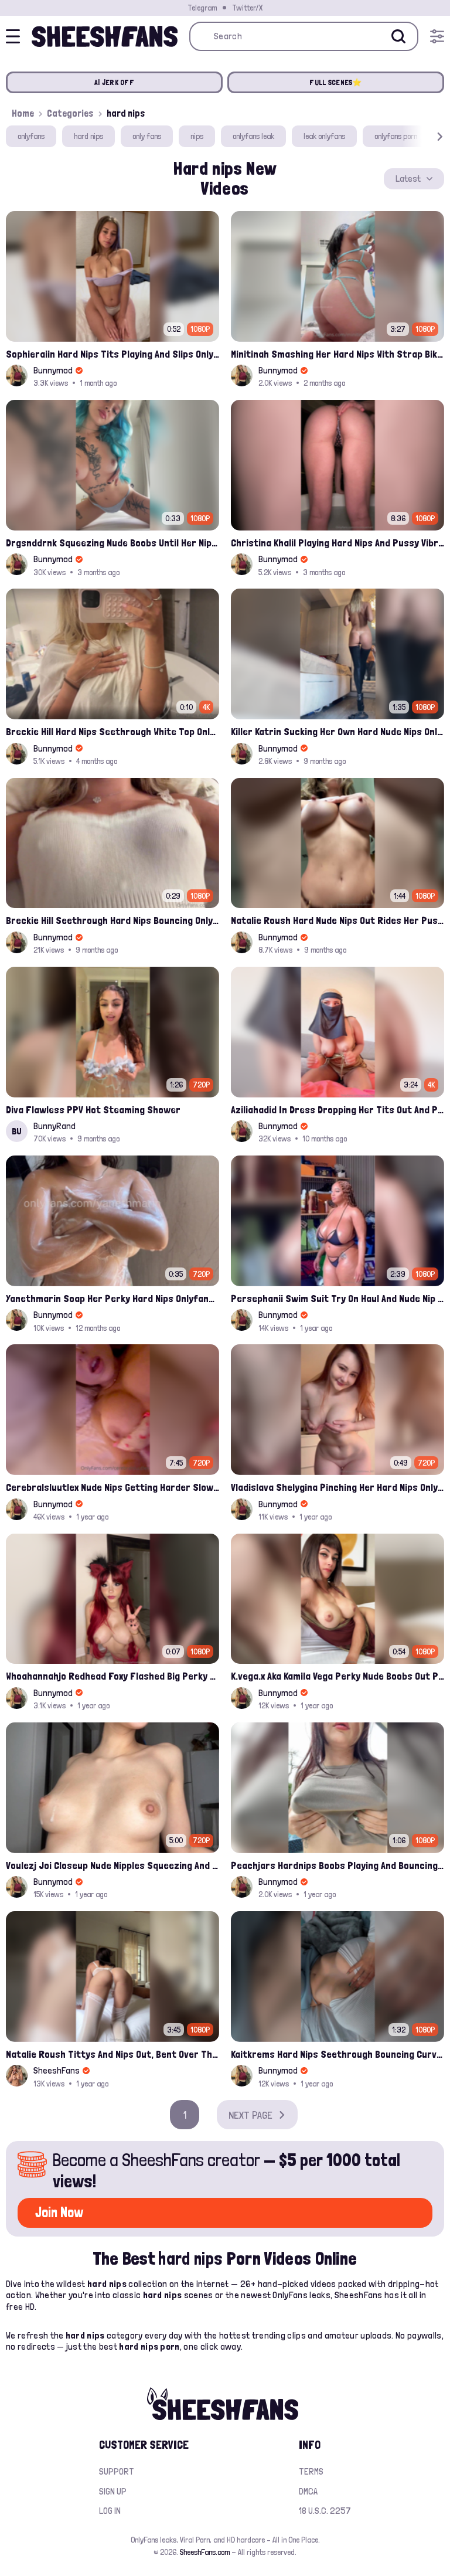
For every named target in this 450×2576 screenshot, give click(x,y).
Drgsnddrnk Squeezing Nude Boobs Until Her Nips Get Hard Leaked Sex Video (112, 543)
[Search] (398, 36)
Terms (311, 2471)
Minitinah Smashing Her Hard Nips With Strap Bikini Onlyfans (337, 354)
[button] (423, 136)
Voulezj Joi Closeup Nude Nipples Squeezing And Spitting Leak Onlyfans (112, 1865)
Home (23, 113)
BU (17, 1131)
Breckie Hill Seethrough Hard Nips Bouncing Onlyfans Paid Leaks (112, 920)
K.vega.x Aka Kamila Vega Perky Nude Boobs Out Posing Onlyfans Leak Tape (337, 1676)
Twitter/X (247, 8)
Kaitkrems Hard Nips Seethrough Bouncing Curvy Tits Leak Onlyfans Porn (337, 2054)
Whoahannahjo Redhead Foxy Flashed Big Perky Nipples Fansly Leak (112, 1676)
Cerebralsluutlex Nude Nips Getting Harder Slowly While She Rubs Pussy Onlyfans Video (112, 1487)
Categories (70, 113)
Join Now (59, 2212)
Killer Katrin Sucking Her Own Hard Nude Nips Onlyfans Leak (337, 731)
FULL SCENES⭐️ (335, 82)
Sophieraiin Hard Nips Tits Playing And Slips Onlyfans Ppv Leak (112, 354)
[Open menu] (437, 36)
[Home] (105, 36)
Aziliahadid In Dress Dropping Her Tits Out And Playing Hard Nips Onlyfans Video (337, 1109)
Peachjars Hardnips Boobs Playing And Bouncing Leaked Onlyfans (337, 1865)
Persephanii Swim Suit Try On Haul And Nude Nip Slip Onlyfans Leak (337, 1298)
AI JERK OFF (114, 82)
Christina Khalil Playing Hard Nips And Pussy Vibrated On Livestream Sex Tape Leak (337, 543)
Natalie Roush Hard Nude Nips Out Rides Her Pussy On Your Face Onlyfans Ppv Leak (337, 920)
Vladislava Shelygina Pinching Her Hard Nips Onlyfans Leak (337, 1487)
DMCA (308, 2491)
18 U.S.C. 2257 (325, 2511)
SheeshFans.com (205, 2552)
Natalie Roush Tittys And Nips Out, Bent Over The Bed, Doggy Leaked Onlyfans (112, 2054)
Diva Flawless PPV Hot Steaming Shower (93, 1109)
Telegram (202, 8)
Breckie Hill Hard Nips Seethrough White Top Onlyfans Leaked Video (112, 731)
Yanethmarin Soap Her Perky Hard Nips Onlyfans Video (112, 1298)
